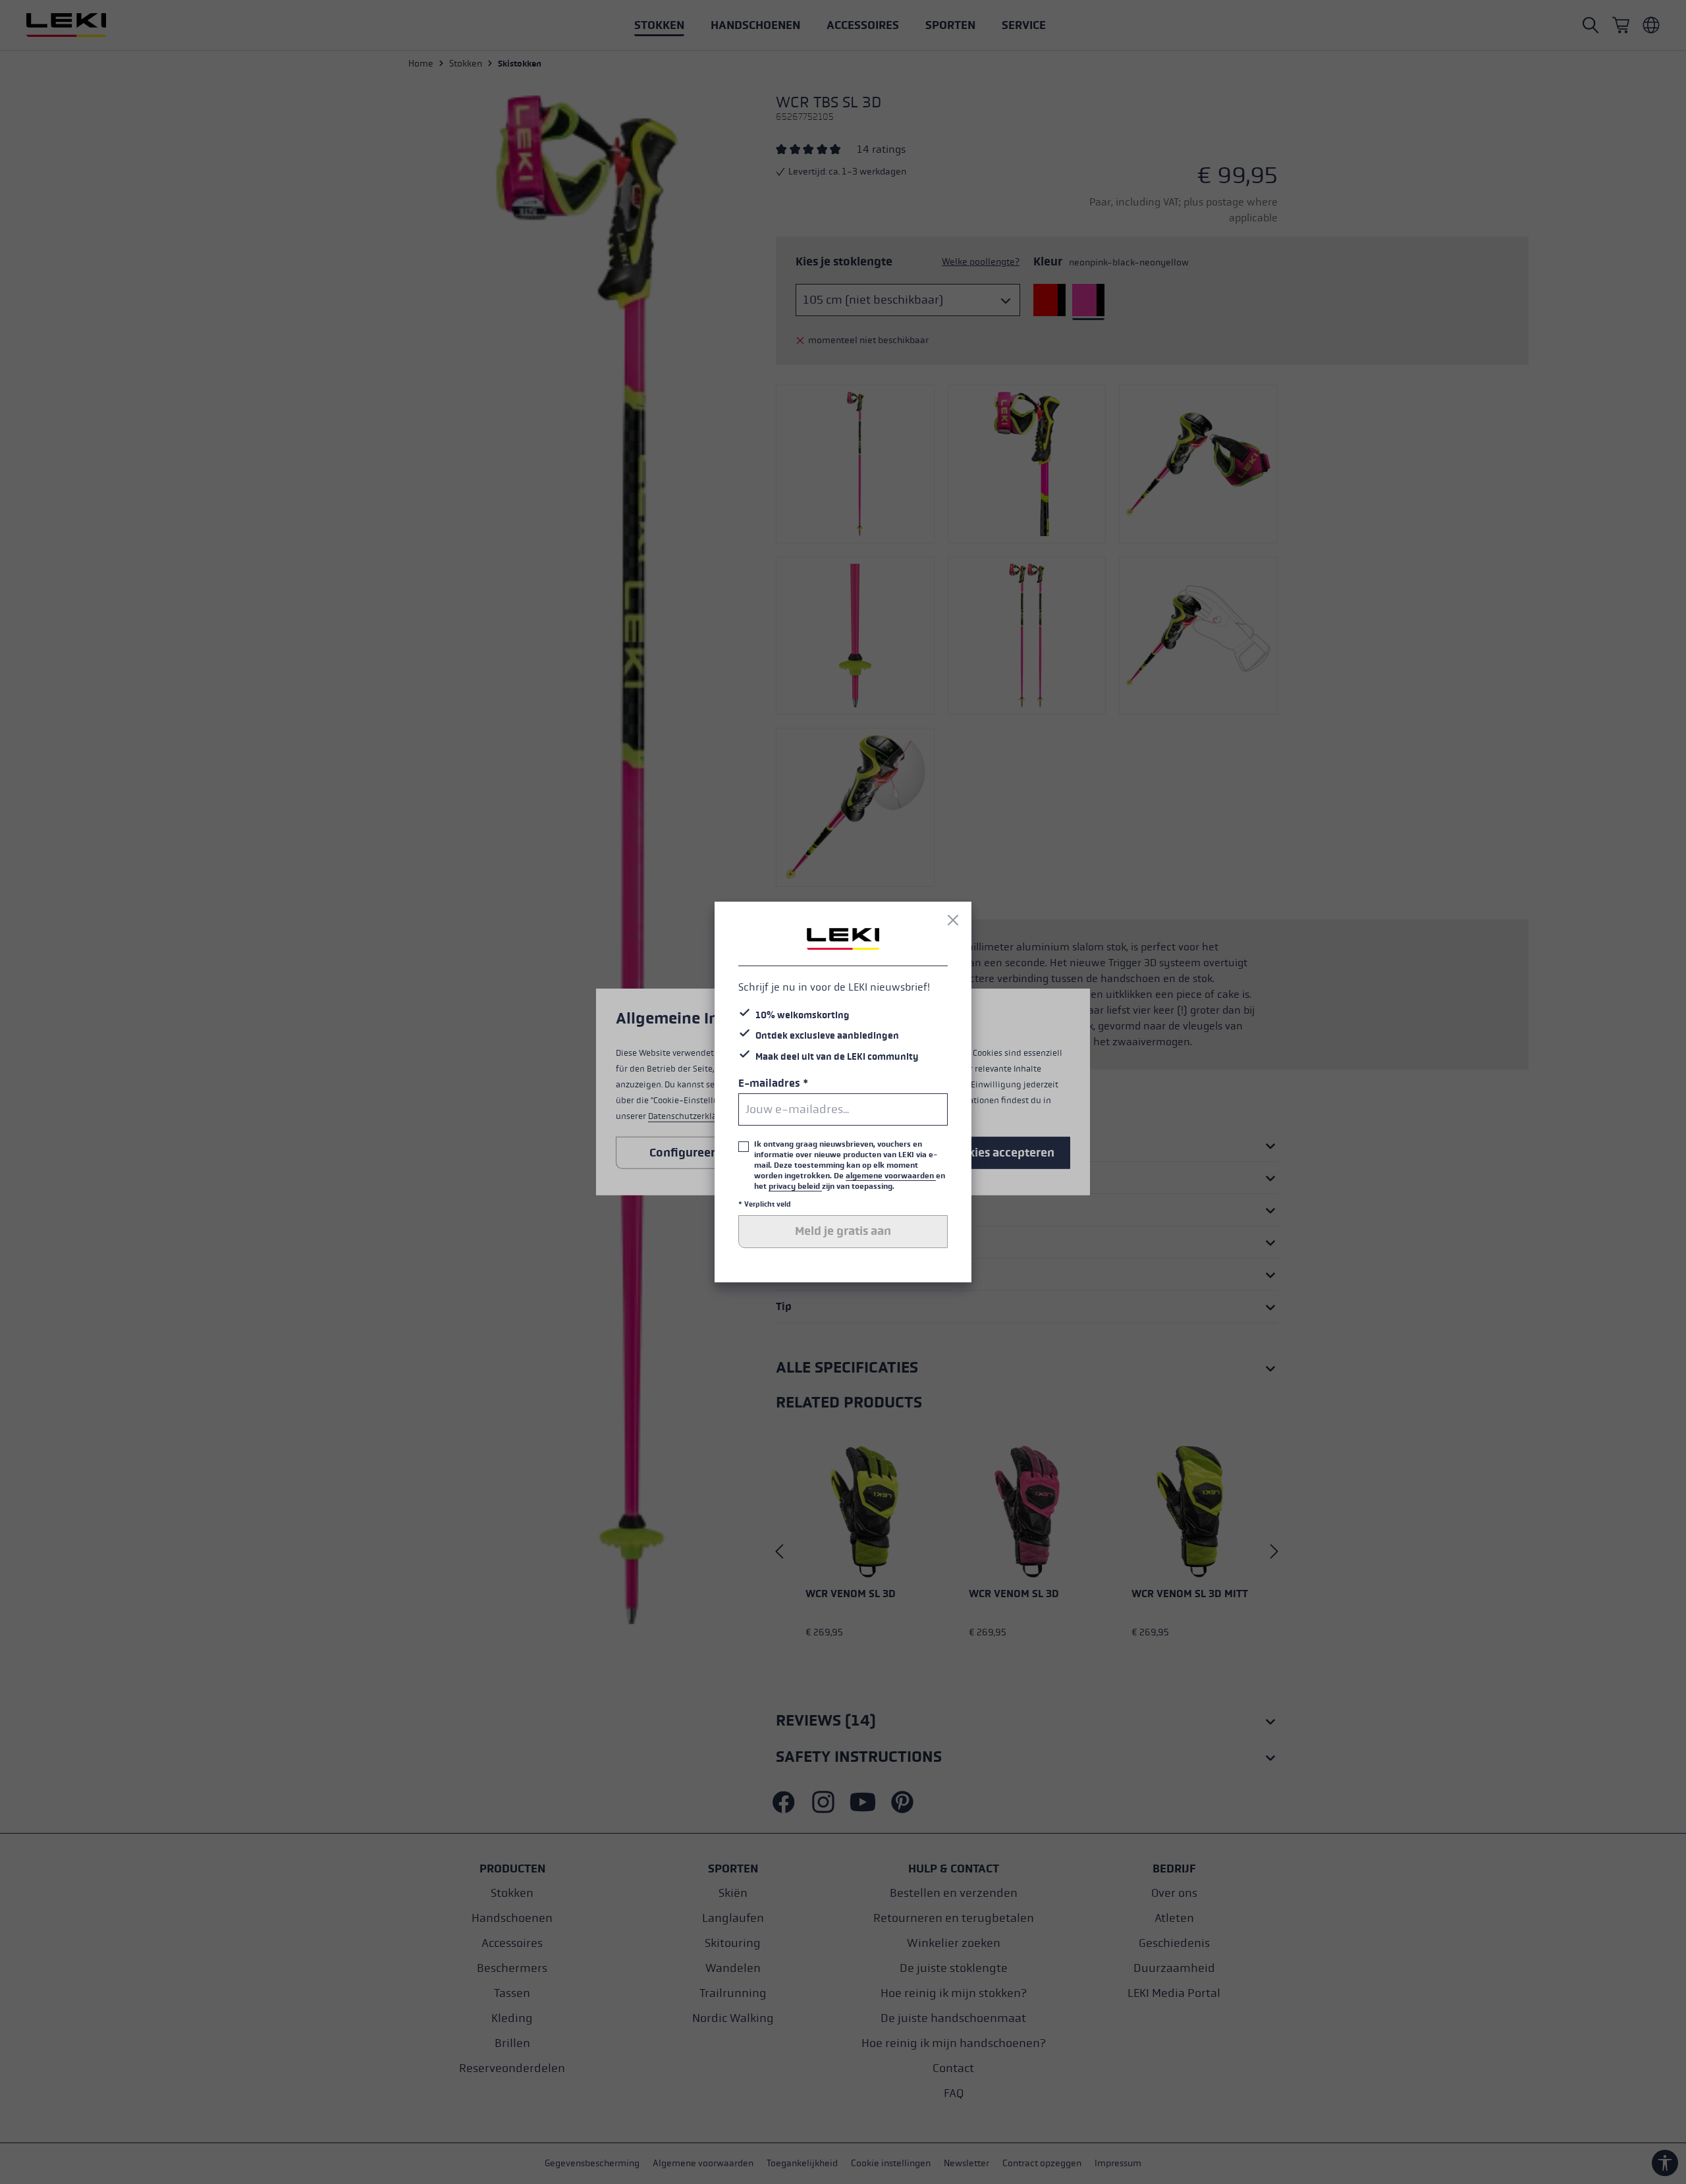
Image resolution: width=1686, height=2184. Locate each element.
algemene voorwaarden (891, 1176)
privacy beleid (795, 1186)
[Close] (953, 920)
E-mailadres (773, 1083)
